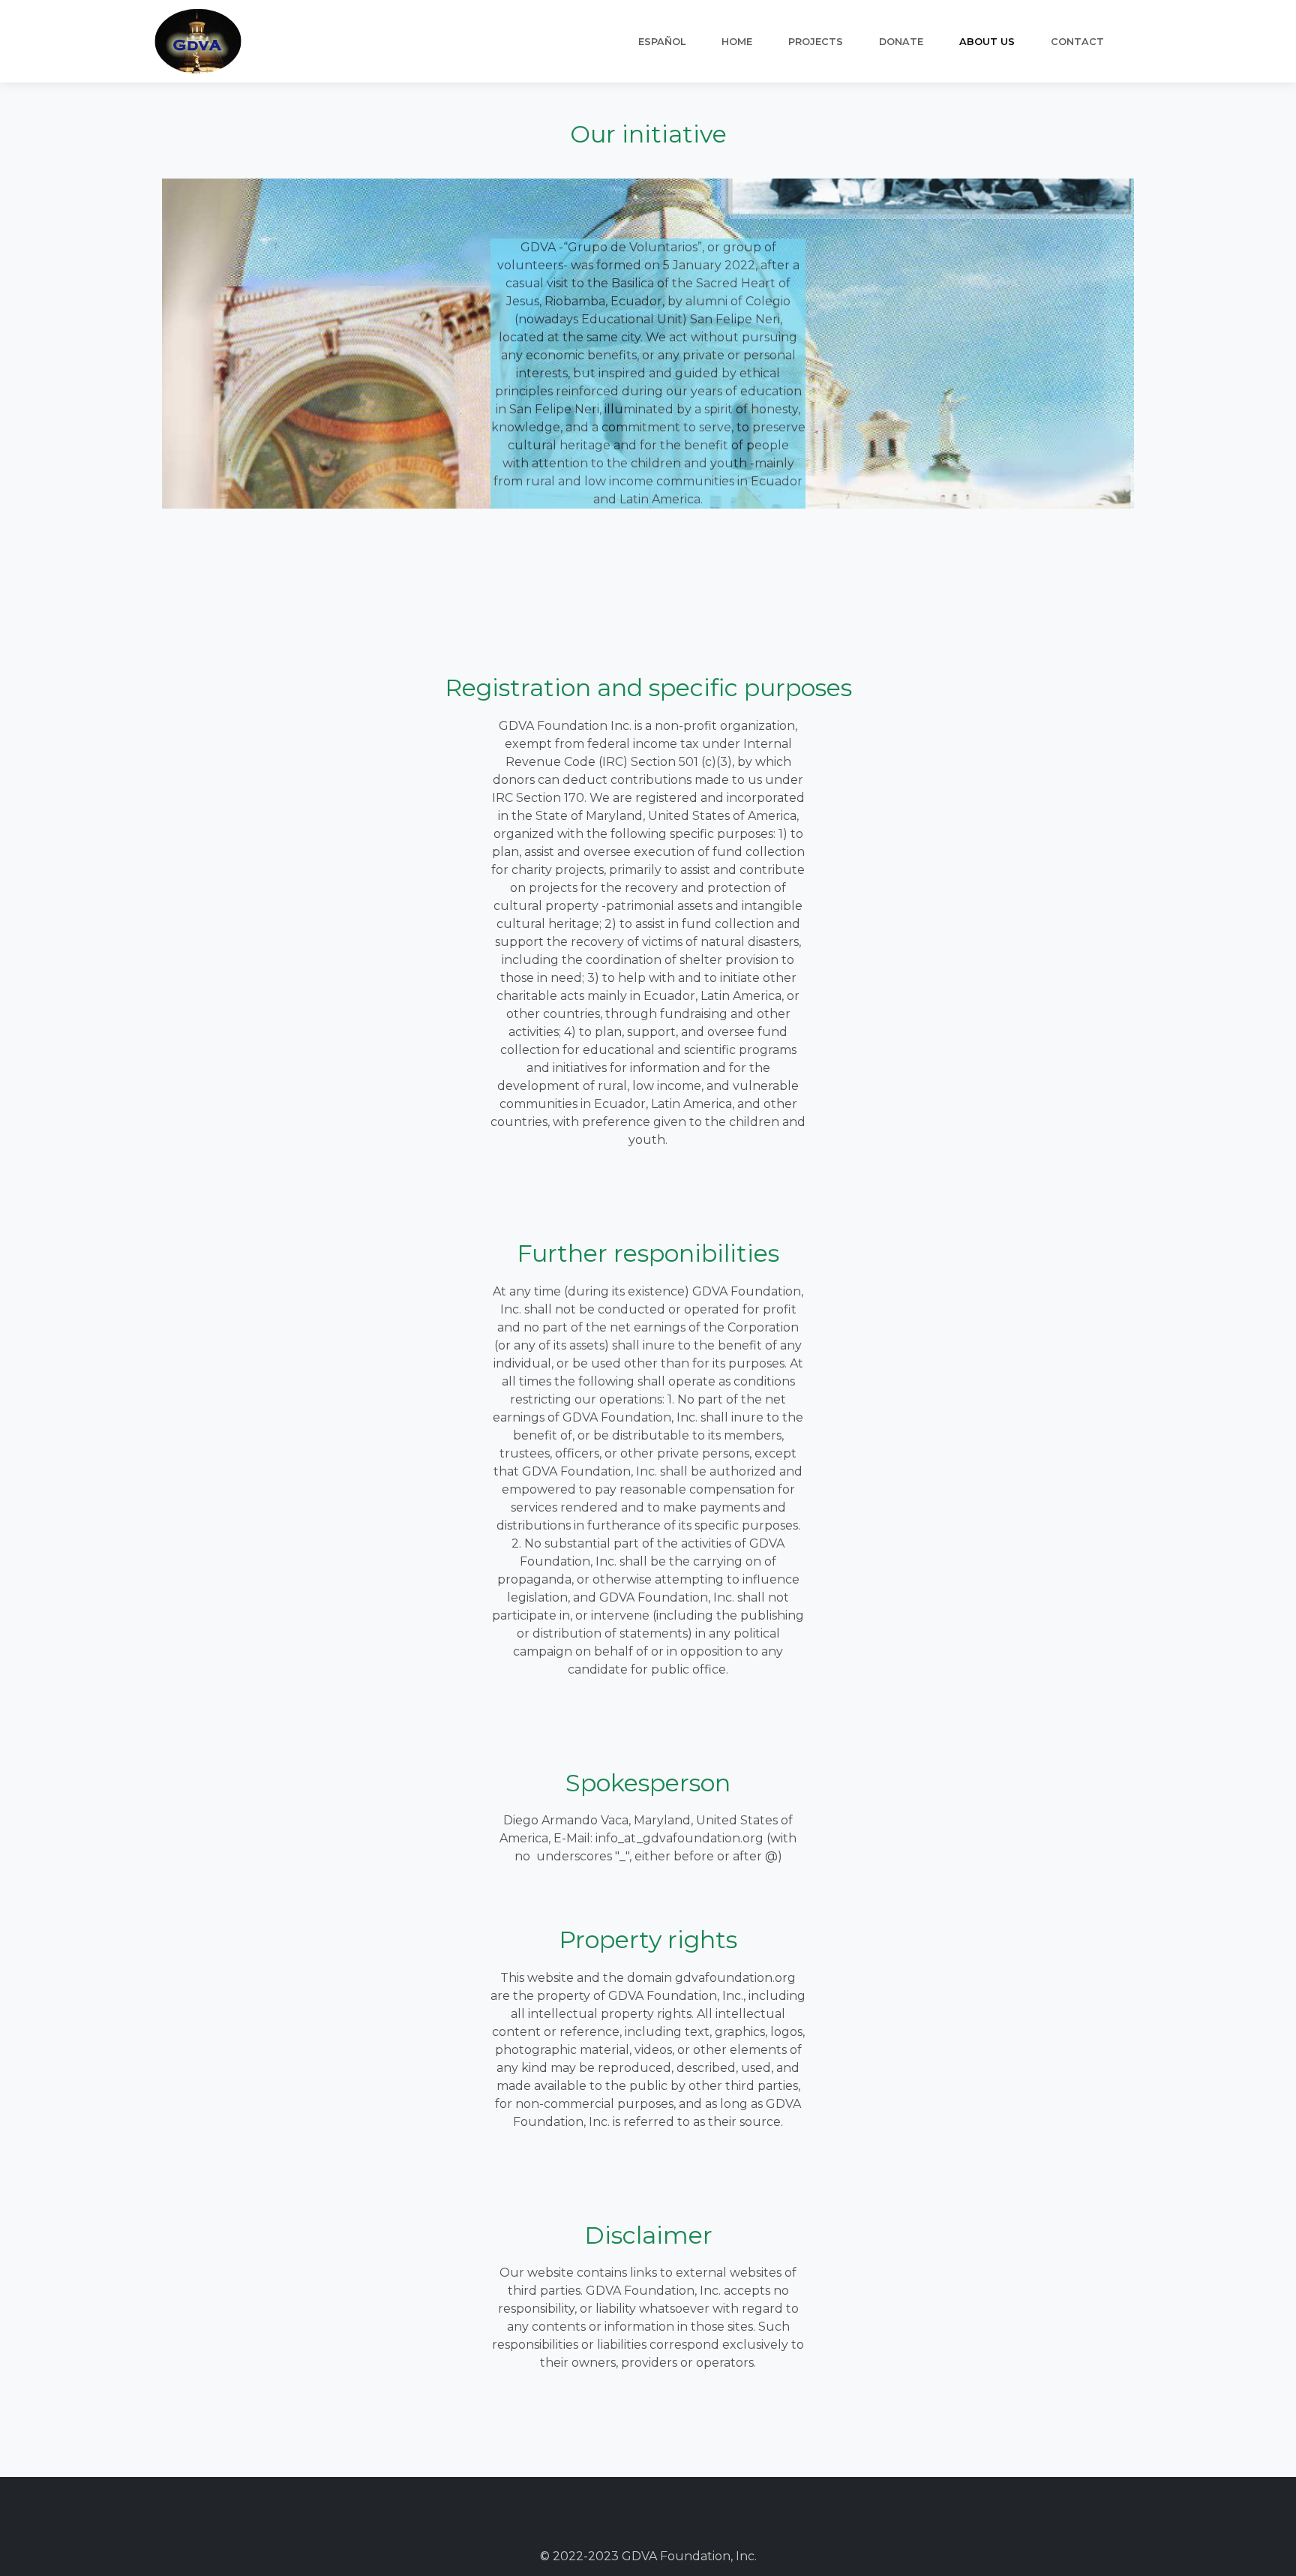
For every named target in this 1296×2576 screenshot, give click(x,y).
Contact (1077, 42)
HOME (737, 42)
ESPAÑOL (662, 42)
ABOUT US (987, 42)
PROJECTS (816, 42)
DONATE (901, 42)
